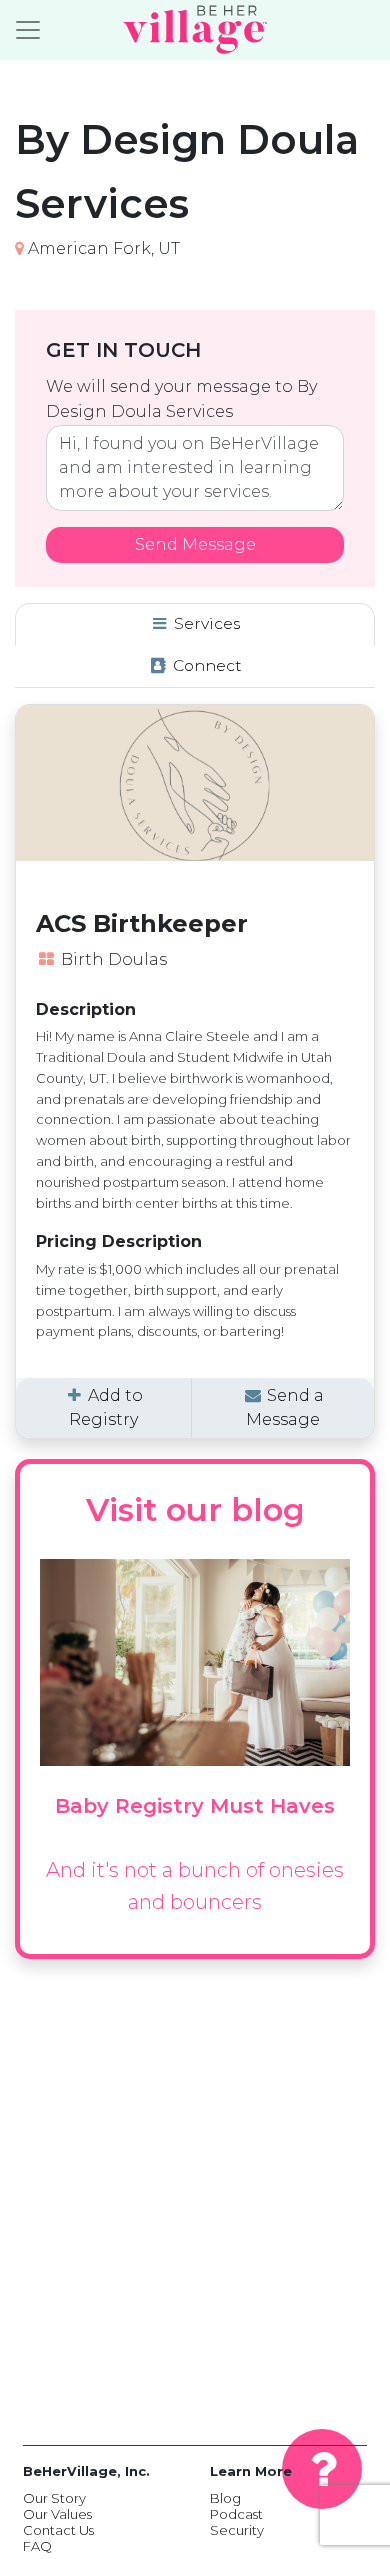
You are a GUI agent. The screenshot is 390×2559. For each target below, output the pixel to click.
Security (237, 2530)
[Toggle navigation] (28, 30)
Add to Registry (106, 1407)
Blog (225, 2498)
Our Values (57, 2514)
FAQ (37, 2546)
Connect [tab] (205, 665)
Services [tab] (205, 623)
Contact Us (58, 2530)
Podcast (236, 2514)
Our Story (54, 2498)
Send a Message (285, 1407)
